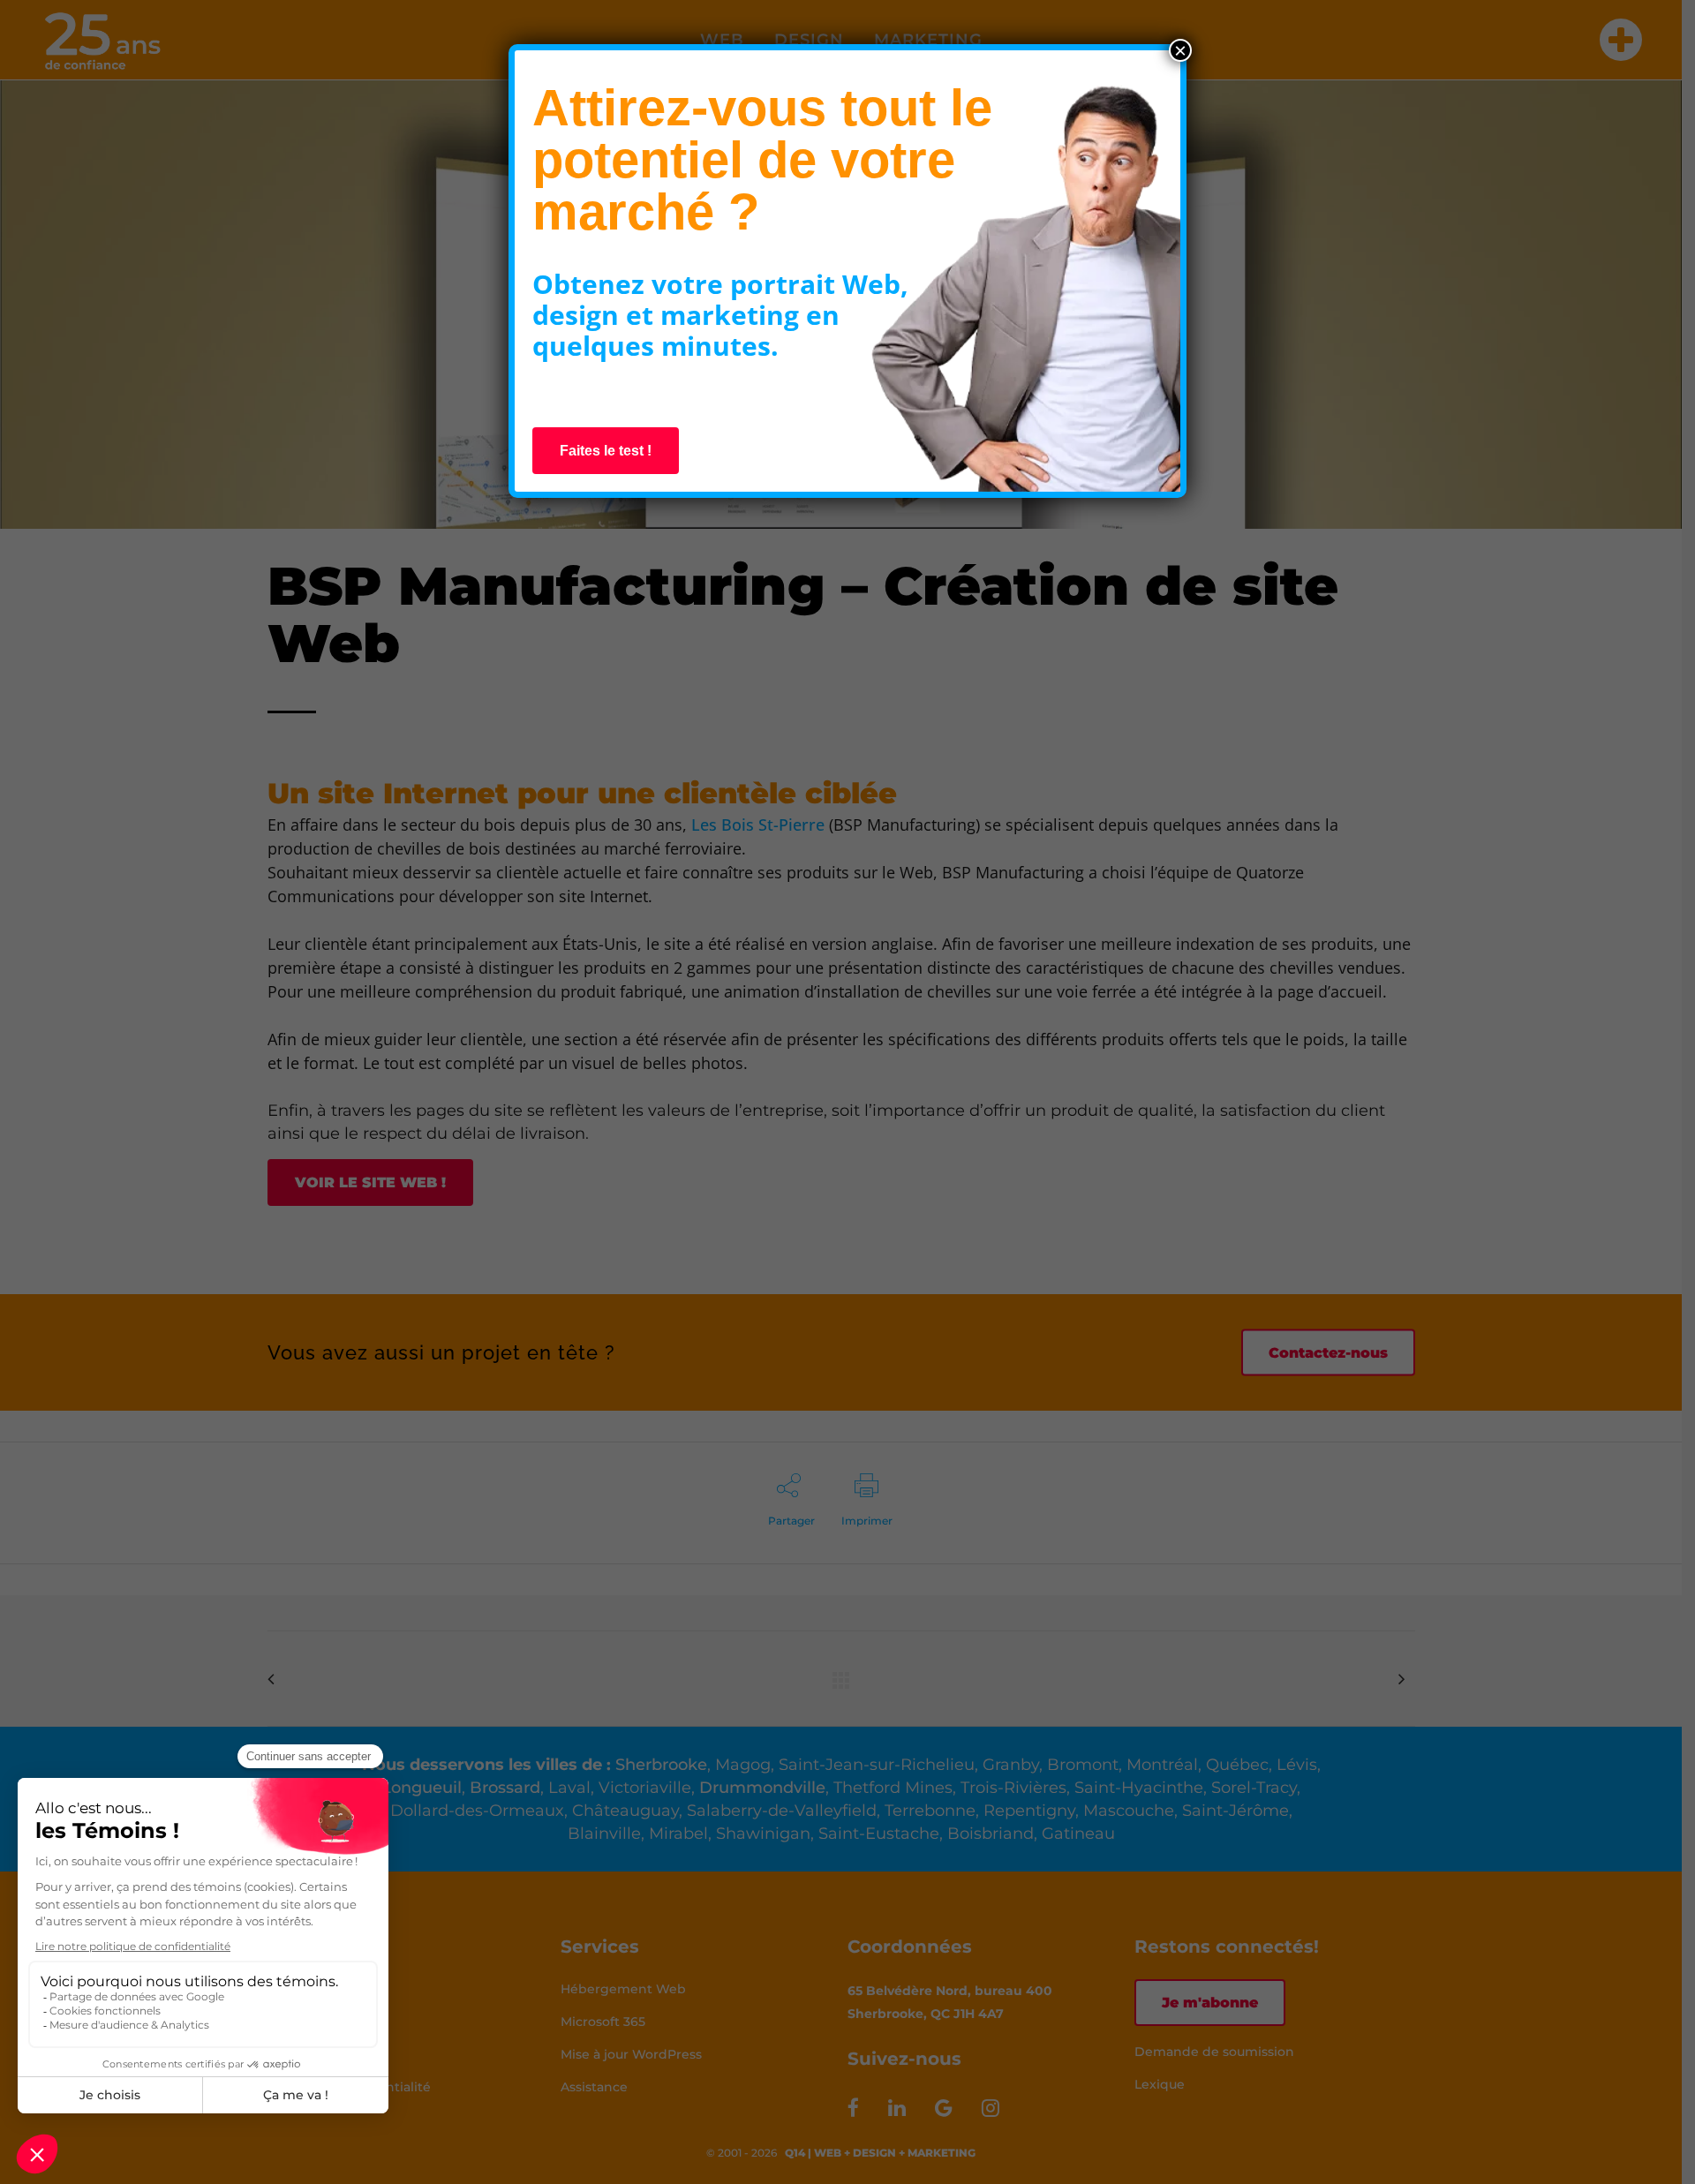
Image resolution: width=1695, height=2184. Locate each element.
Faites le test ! (606, 451)
